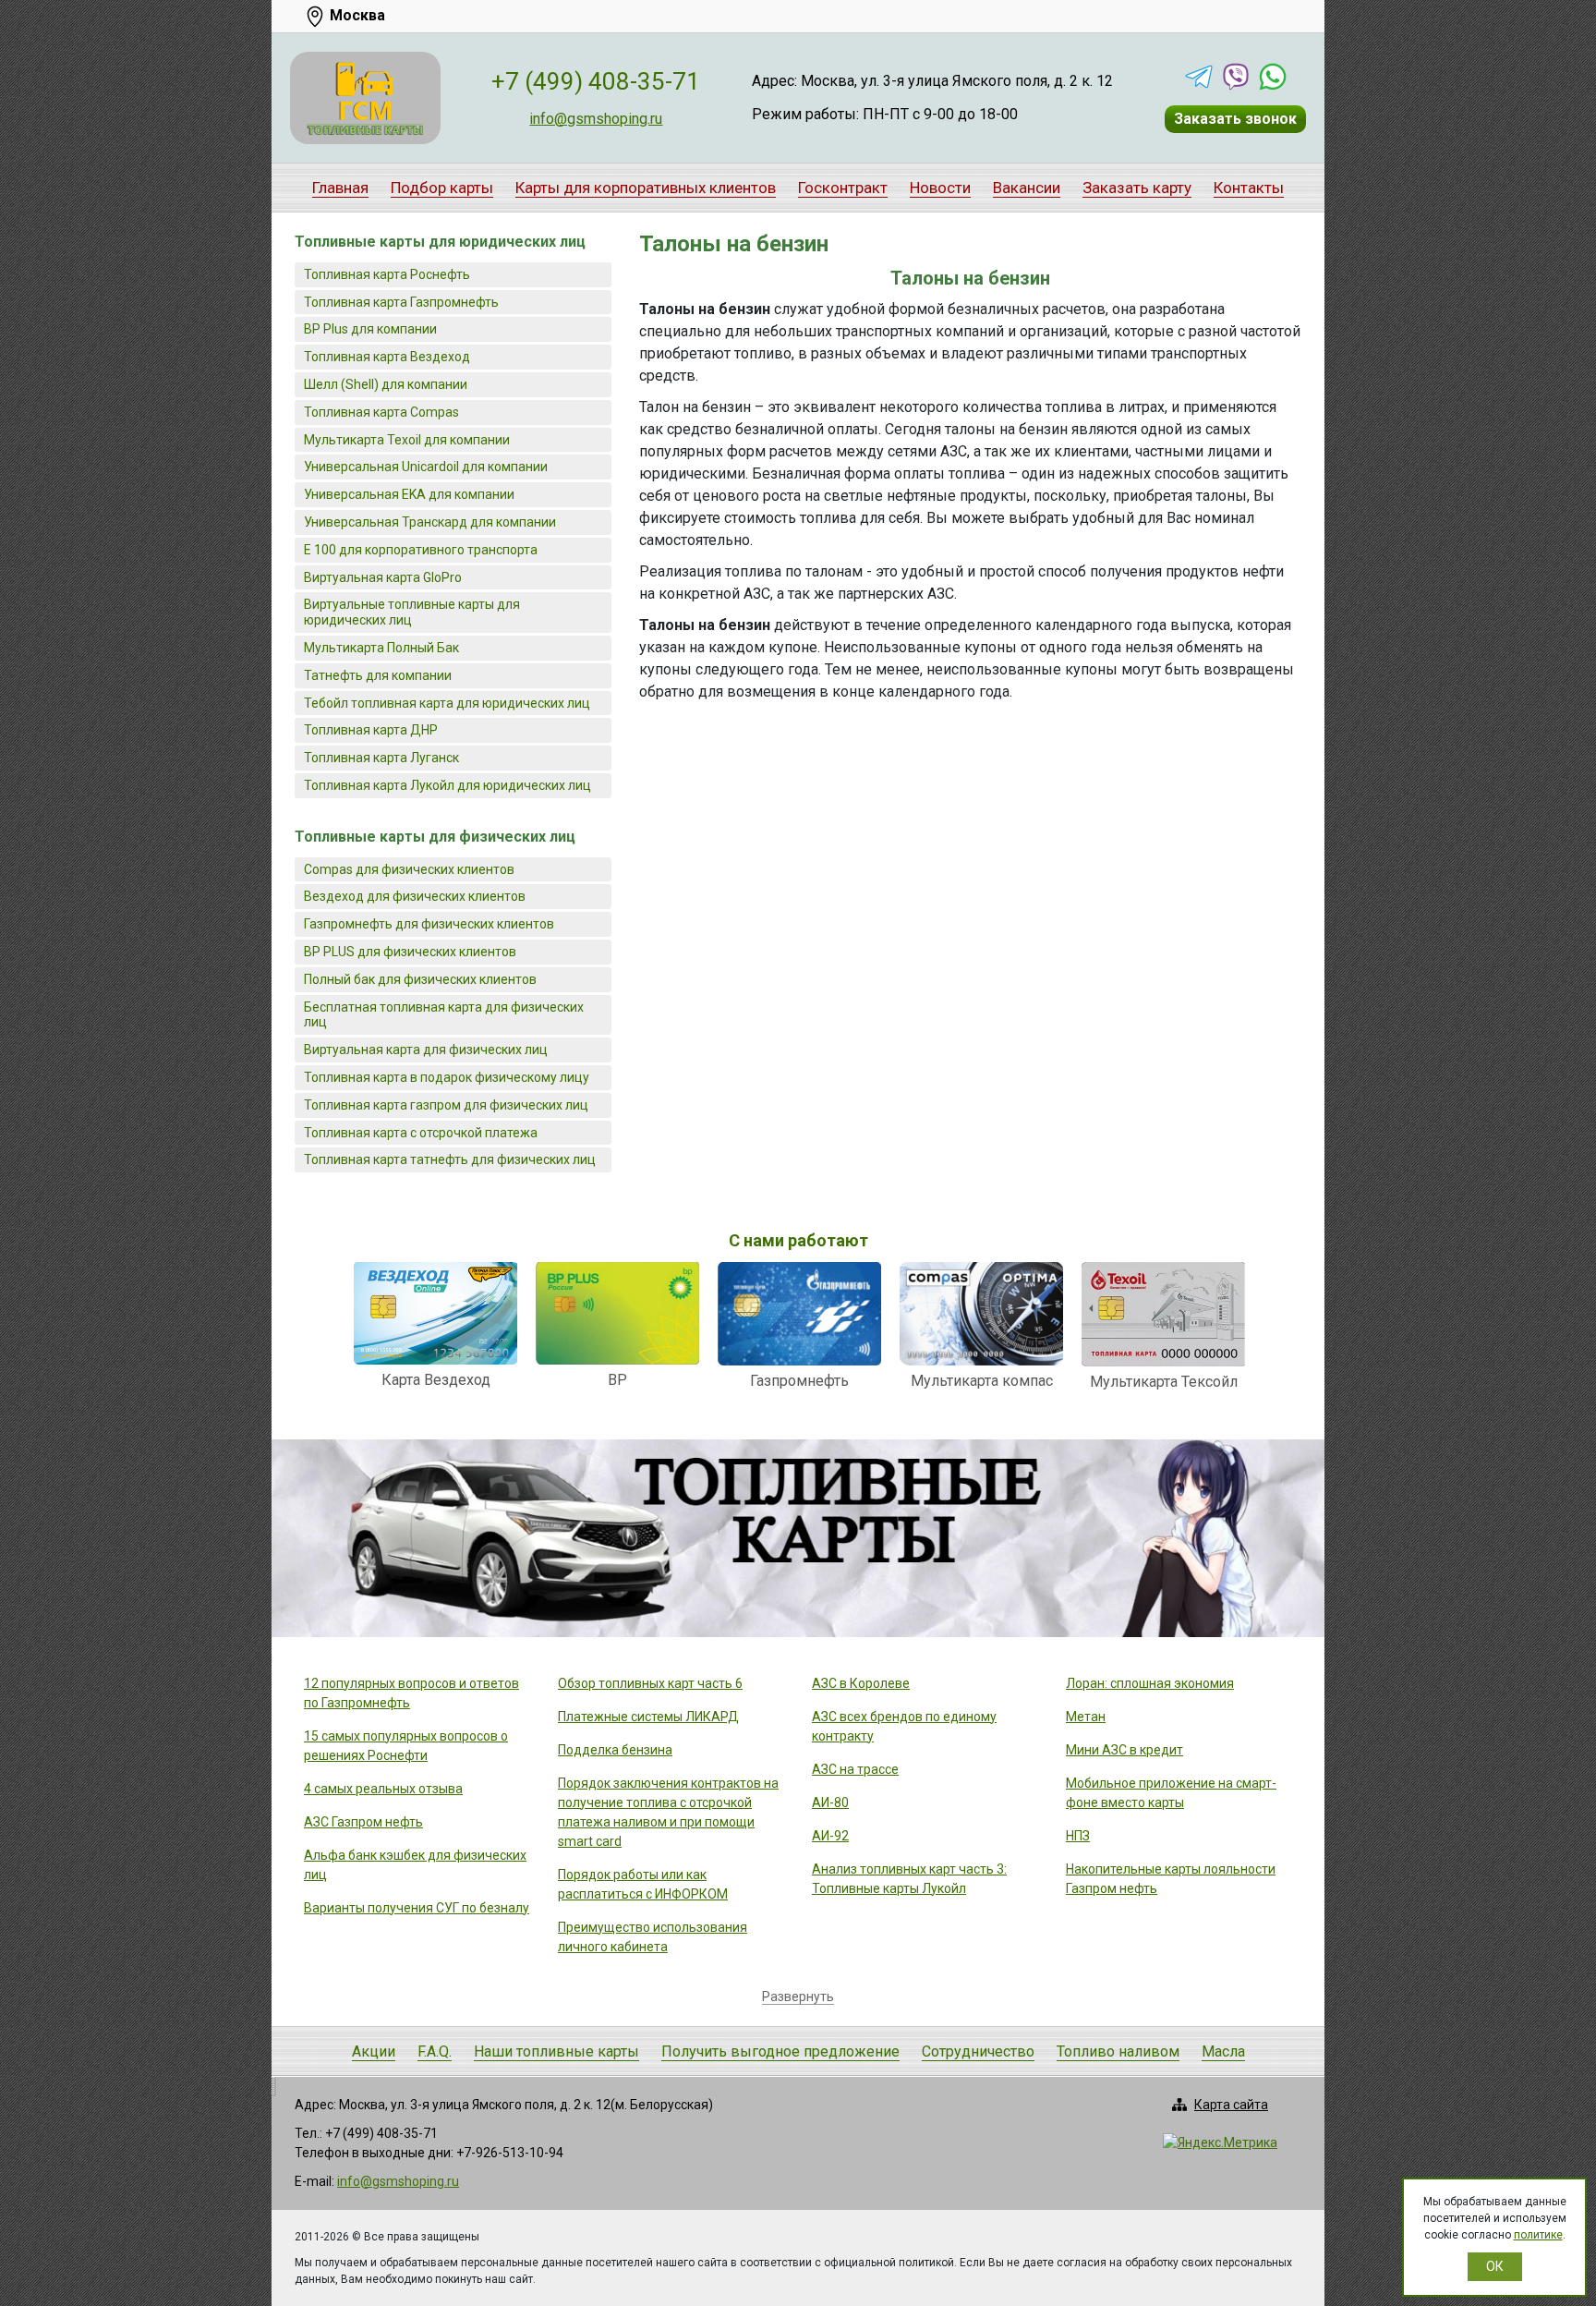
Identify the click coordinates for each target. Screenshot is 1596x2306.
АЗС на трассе (855, 1769)
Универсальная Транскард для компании (430, 522)
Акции (374, 2051)
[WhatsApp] (1273, 77)
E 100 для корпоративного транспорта (421, 550)
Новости (940, 188)
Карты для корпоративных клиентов (646, 188)
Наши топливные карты (556, 2051)
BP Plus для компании (370, 329)
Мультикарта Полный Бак (381, 648)
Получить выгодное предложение (780, 2051)
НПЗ (1078, 1836)
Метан (1086, 1717)
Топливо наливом (1118, 2051)
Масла (1223, 2051)
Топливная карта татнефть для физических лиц (450, 1159)
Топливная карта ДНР (371, 730)
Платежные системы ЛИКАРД (648, 1717)
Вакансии (1027, 188)
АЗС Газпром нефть (363, 1822)
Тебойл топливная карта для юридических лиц (447, 703)
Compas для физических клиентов (409, 869)
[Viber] (1236, 77)
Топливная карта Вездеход (387, 357)
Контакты (1249, 188)
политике (1538, 2235)
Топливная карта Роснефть (387, 274)
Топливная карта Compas (381, 412)
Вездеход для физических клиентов (415, 896)
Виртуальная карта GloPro (383, 577)
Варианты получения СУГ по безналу (417, 1908)
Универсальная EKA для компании (409, 494)
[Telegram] (1199, 77)
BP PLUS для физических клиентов (410, 952)
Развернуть (798, 1997)
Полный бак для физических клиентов (420, 979)
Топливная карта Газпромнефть (401, 302)
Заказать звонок (1235, 119)
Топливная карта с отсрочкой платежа (421, 1133)
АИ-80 (830, 1802)
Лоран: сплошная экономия (1150, 1683)
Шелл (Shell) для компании (386, 384)
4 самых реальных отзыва (383, 1789)
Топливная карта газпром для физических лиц (446, 1105)
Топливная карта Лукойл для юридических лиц (447, 785)
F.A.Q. (435, 2051)
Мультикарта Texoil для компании (407, 440)
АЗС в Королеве (861, 1683)
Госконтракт (843, 188)
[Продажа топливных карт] (365, 98)
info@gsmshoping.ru (596, 119)
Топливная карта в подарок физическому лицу (447, 1077)
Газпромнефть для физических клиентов (429, 924)
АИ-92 (830, 1836)
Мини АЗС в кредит (1124, 1750)
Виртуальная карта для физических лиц (426, 1050)
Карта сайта (1231, 2105)
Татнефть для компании (378, 675)
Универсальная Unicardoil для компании (426, 467)
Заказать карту (1137, 188)
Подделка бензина (615, 1750)
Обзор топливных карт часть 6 (650, 1683)
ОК (1495, 2266)
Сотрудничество (978, 2051)
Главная (340, 188)
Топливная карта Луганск (381, 758)
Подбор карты (442, 188)
